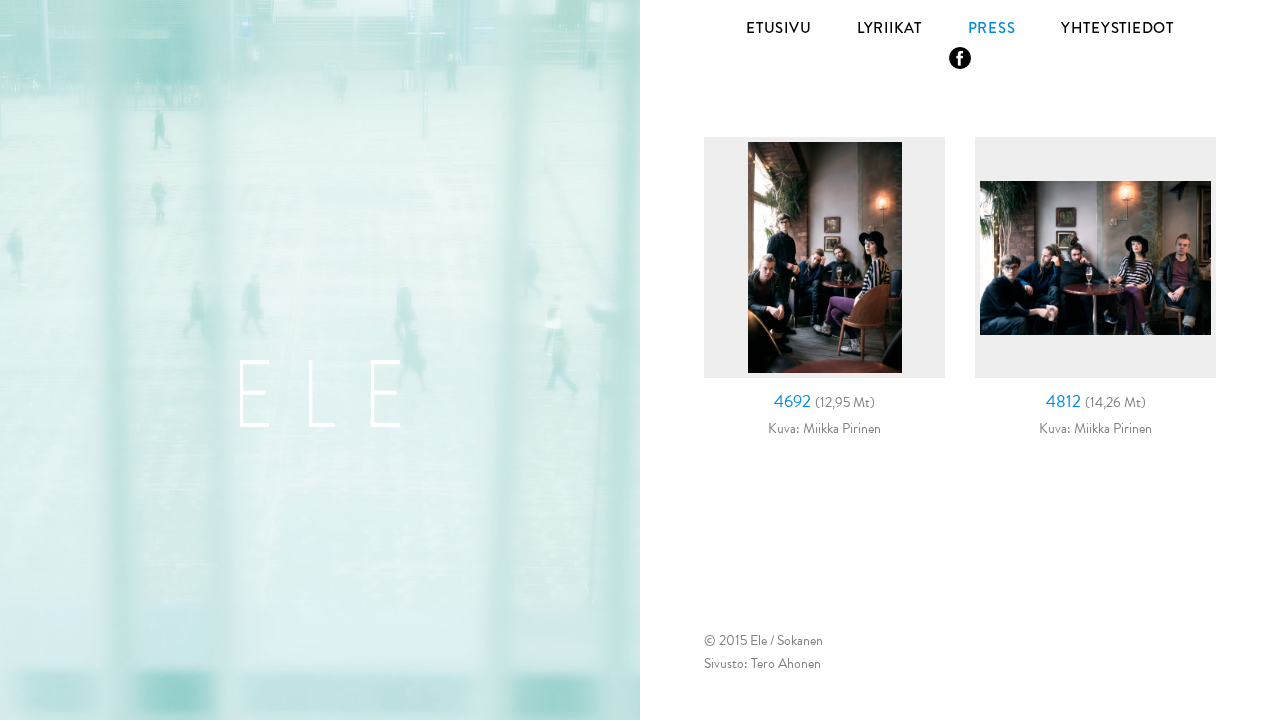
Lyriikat (889, 28)
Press (992, 28)
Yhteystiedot (1117, 28)
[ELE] (320, 393)
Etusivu (778, 28)
